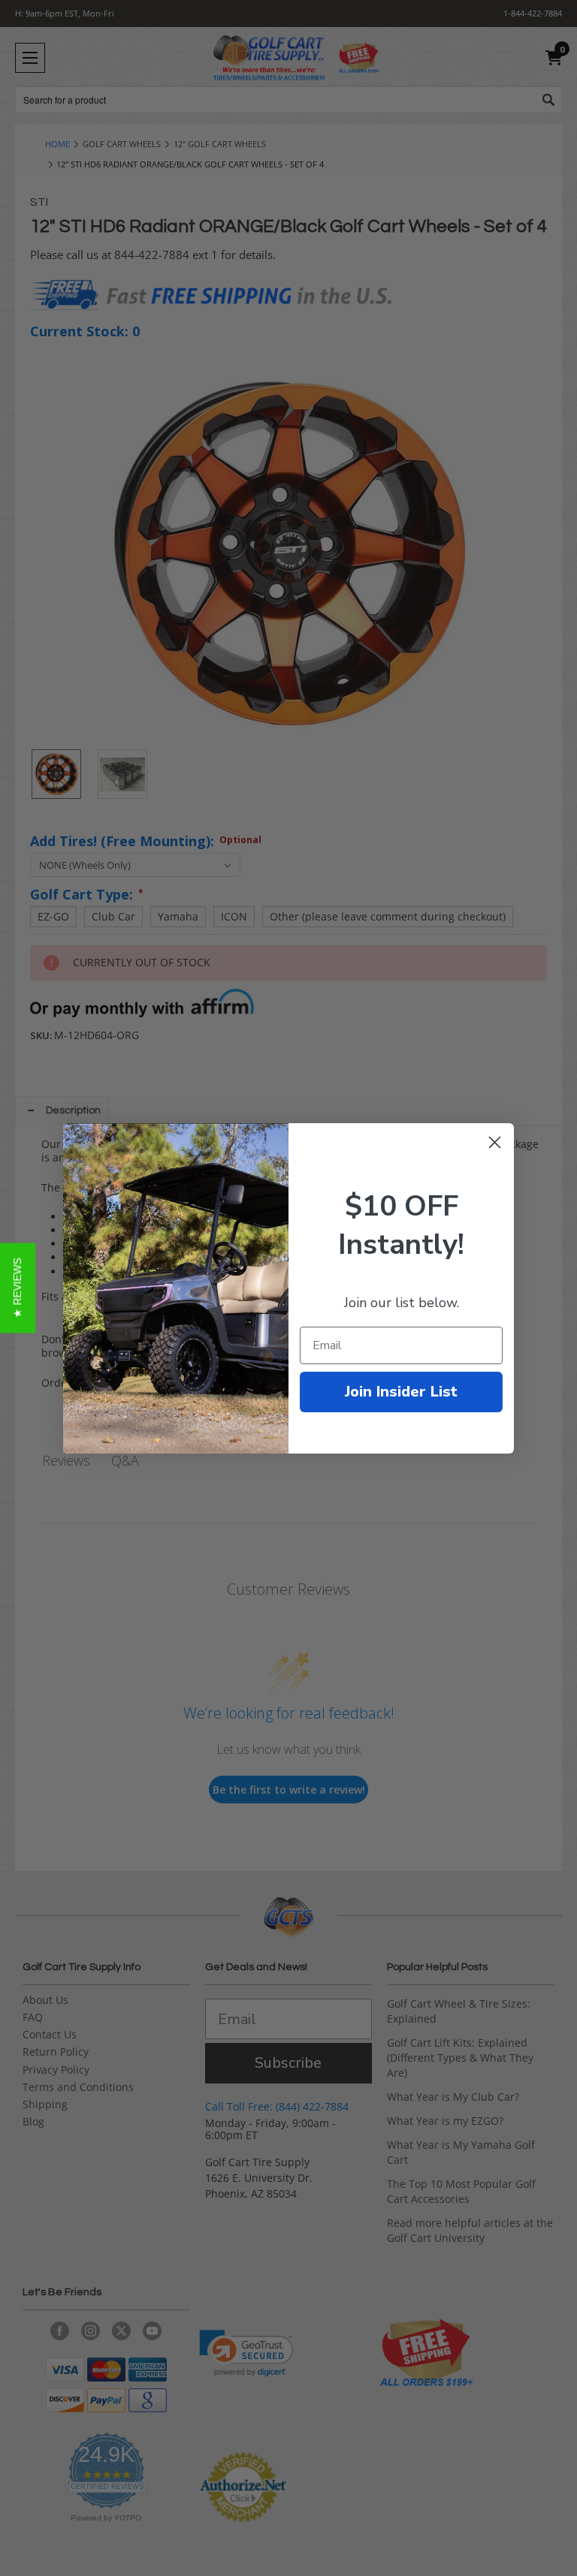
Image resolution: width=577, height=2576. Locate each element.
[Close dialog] (495, 1142)
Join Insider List (401, 1392)
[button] (18, 1288)
